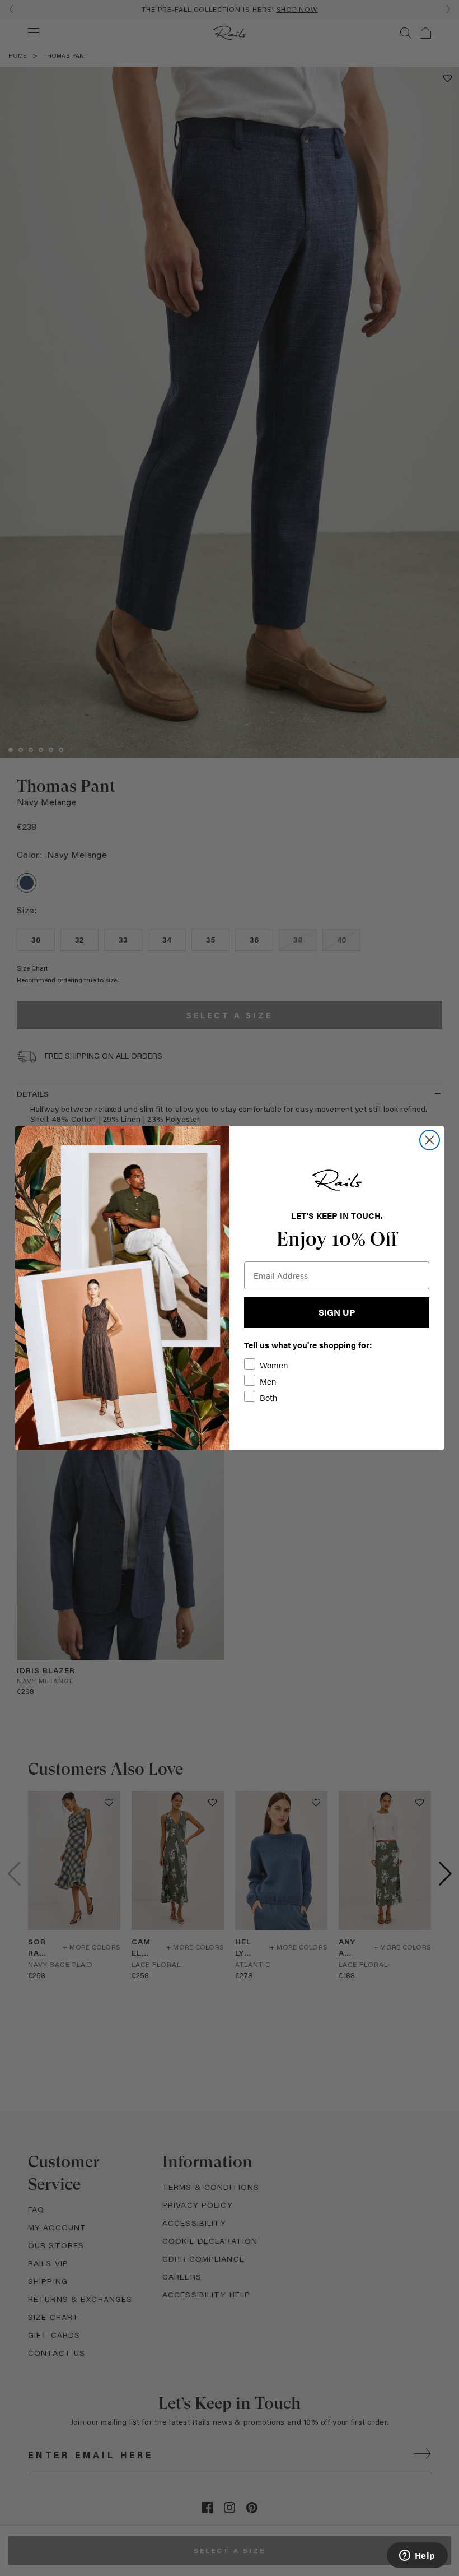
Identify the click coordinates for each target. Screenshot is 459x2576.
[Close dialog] (430, 1140)
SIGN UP (337, 1312)
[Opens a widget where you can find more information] (417, 2556)
